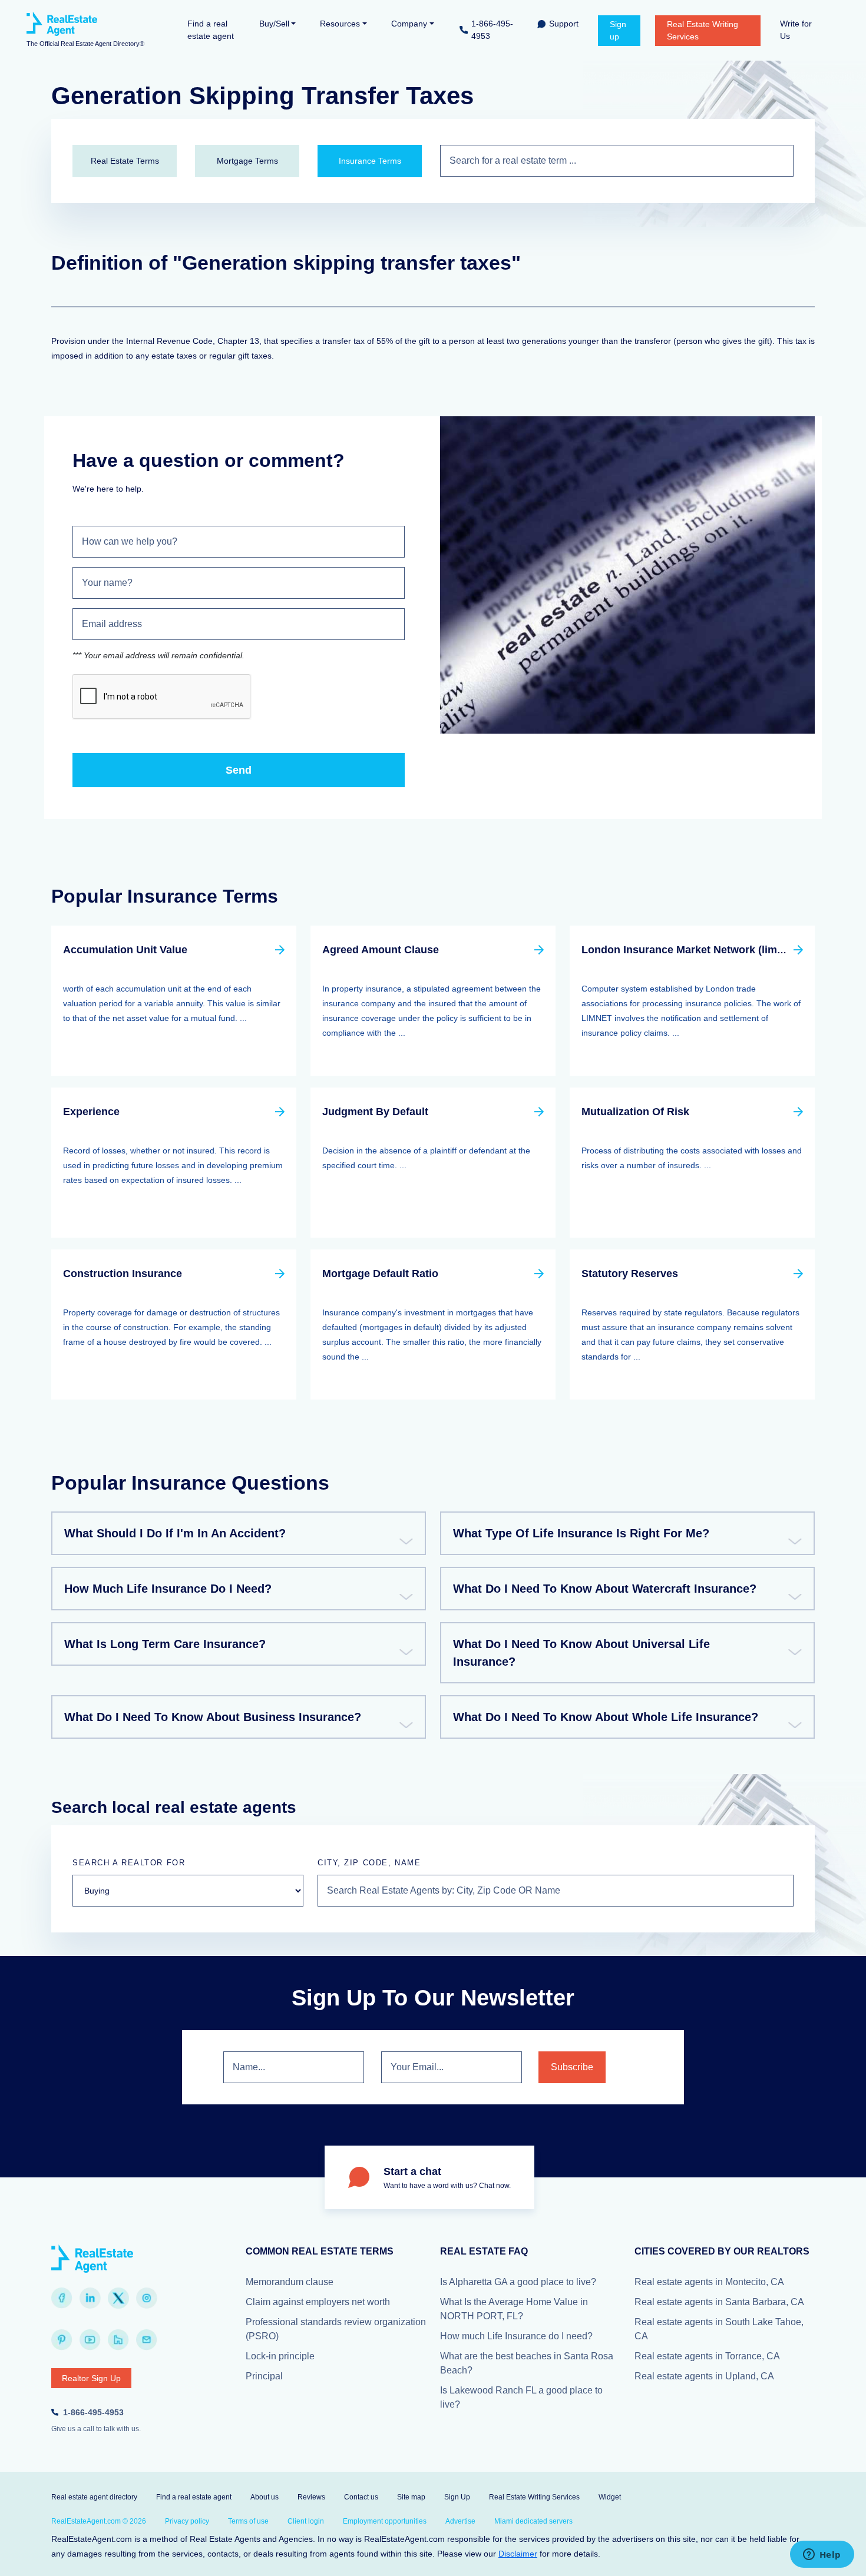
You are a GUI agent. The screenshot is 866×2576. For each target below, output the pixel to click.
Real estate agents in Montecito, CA (709, 2282)
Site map (411, 2497)
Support (564, 24)
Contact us (361, 2497)
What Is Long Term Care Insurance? (165, 1644)
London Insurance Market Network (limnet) (689, 950)
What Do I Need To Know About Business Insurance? (213, 1717)
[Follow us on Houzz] (118, 2340)
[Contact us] (147, 2340)
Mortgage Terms (247, 161)
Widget (610, 2497)
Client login (306, 2521)
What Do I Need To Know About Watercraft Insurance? (605, 1589)
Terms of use (248, 2521)
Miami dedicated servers (533, 2521)
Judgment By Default (375, 1112)
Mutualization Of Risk (635, 1112)
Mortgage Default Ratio (380, 1274)
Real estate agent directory (94, 2497)
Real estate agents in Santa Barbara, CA (719, 2302)
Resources (340, 24)
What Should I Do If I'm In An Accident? (175, 1533)
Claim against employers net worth (318, 2302)
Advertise (460, 2521)
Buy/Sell (274, 24)
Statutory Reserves (630, 1274)
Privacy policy (187, 2521)
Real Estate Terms (125, 161)
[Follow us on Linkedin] (90, 2298)
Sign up (618, 30)
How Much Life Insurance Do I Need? (168, 1589)
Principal (264, 2376)
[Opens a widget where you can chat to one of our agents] (822, 2555)
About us (265, 2497)
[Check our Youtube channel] (90, 2340)
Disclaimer (518, 2554)
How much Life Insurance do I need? (516, 2336)
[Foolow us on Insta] (147, 2298)
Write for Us (796, 30)
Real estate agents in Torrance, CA (707, 2356)
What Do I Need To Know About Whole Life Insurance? (606, 1717)
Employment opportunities (385, 2521)
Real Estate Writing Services (703, 30)
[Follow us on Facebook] (62, 2298)
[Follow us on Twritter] (118, 2298)
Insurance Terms (370, 161)
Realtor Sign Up (91, 2378)
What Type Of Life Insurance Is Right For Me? (581, 1533)
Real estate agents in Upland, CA (704, 2376)
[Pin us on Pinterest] (62, 2340)
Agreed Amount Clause (381, 950)
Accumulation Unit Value (125, 950)
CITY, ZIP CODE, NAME (369, 1863)
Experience (91, 1112)
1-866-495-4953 (492, 30)
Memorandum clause (290, 2282)
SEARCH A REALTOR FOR (129, 1863)
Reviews (311, 2497)
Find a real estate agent (211, 30)
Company (409, 24)
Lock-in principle (280, 2356)
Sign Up (457, 2497)
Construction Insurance (123, 1274)
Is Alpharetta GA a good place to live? (518, 2282)
